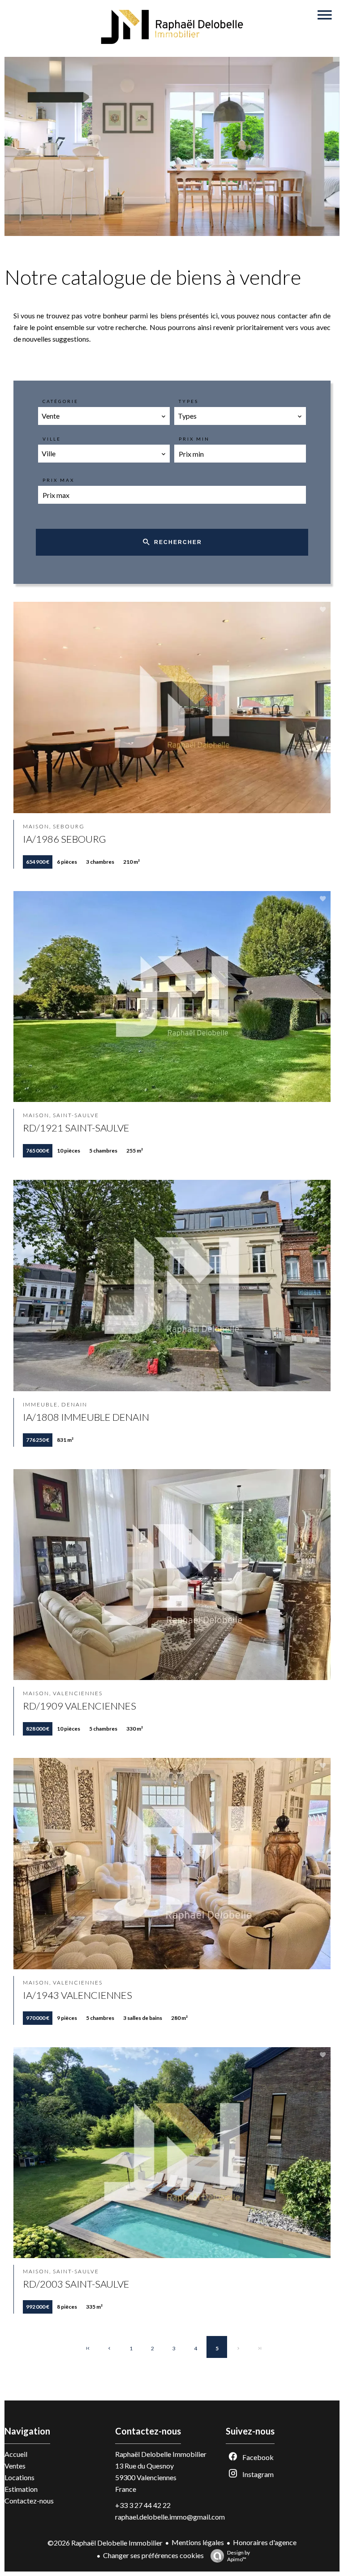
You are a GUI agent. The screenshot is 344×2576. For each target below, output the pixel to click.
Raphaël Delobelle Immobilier (161, 2454)
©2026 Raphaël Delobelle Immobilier (105, 2543)
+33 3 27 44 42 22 (143, 2505)
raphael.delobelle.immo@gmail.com (170, 2517)
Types (189, 401)
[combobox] (104, 416)
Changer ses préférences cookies (153, 2555)
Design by (239, 2556)
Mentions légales (198, 2542)
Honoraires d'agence (265, 2542)
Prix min (194, 439)
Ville (52, 439)
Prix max (58, 480)
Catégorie (60, 401)
